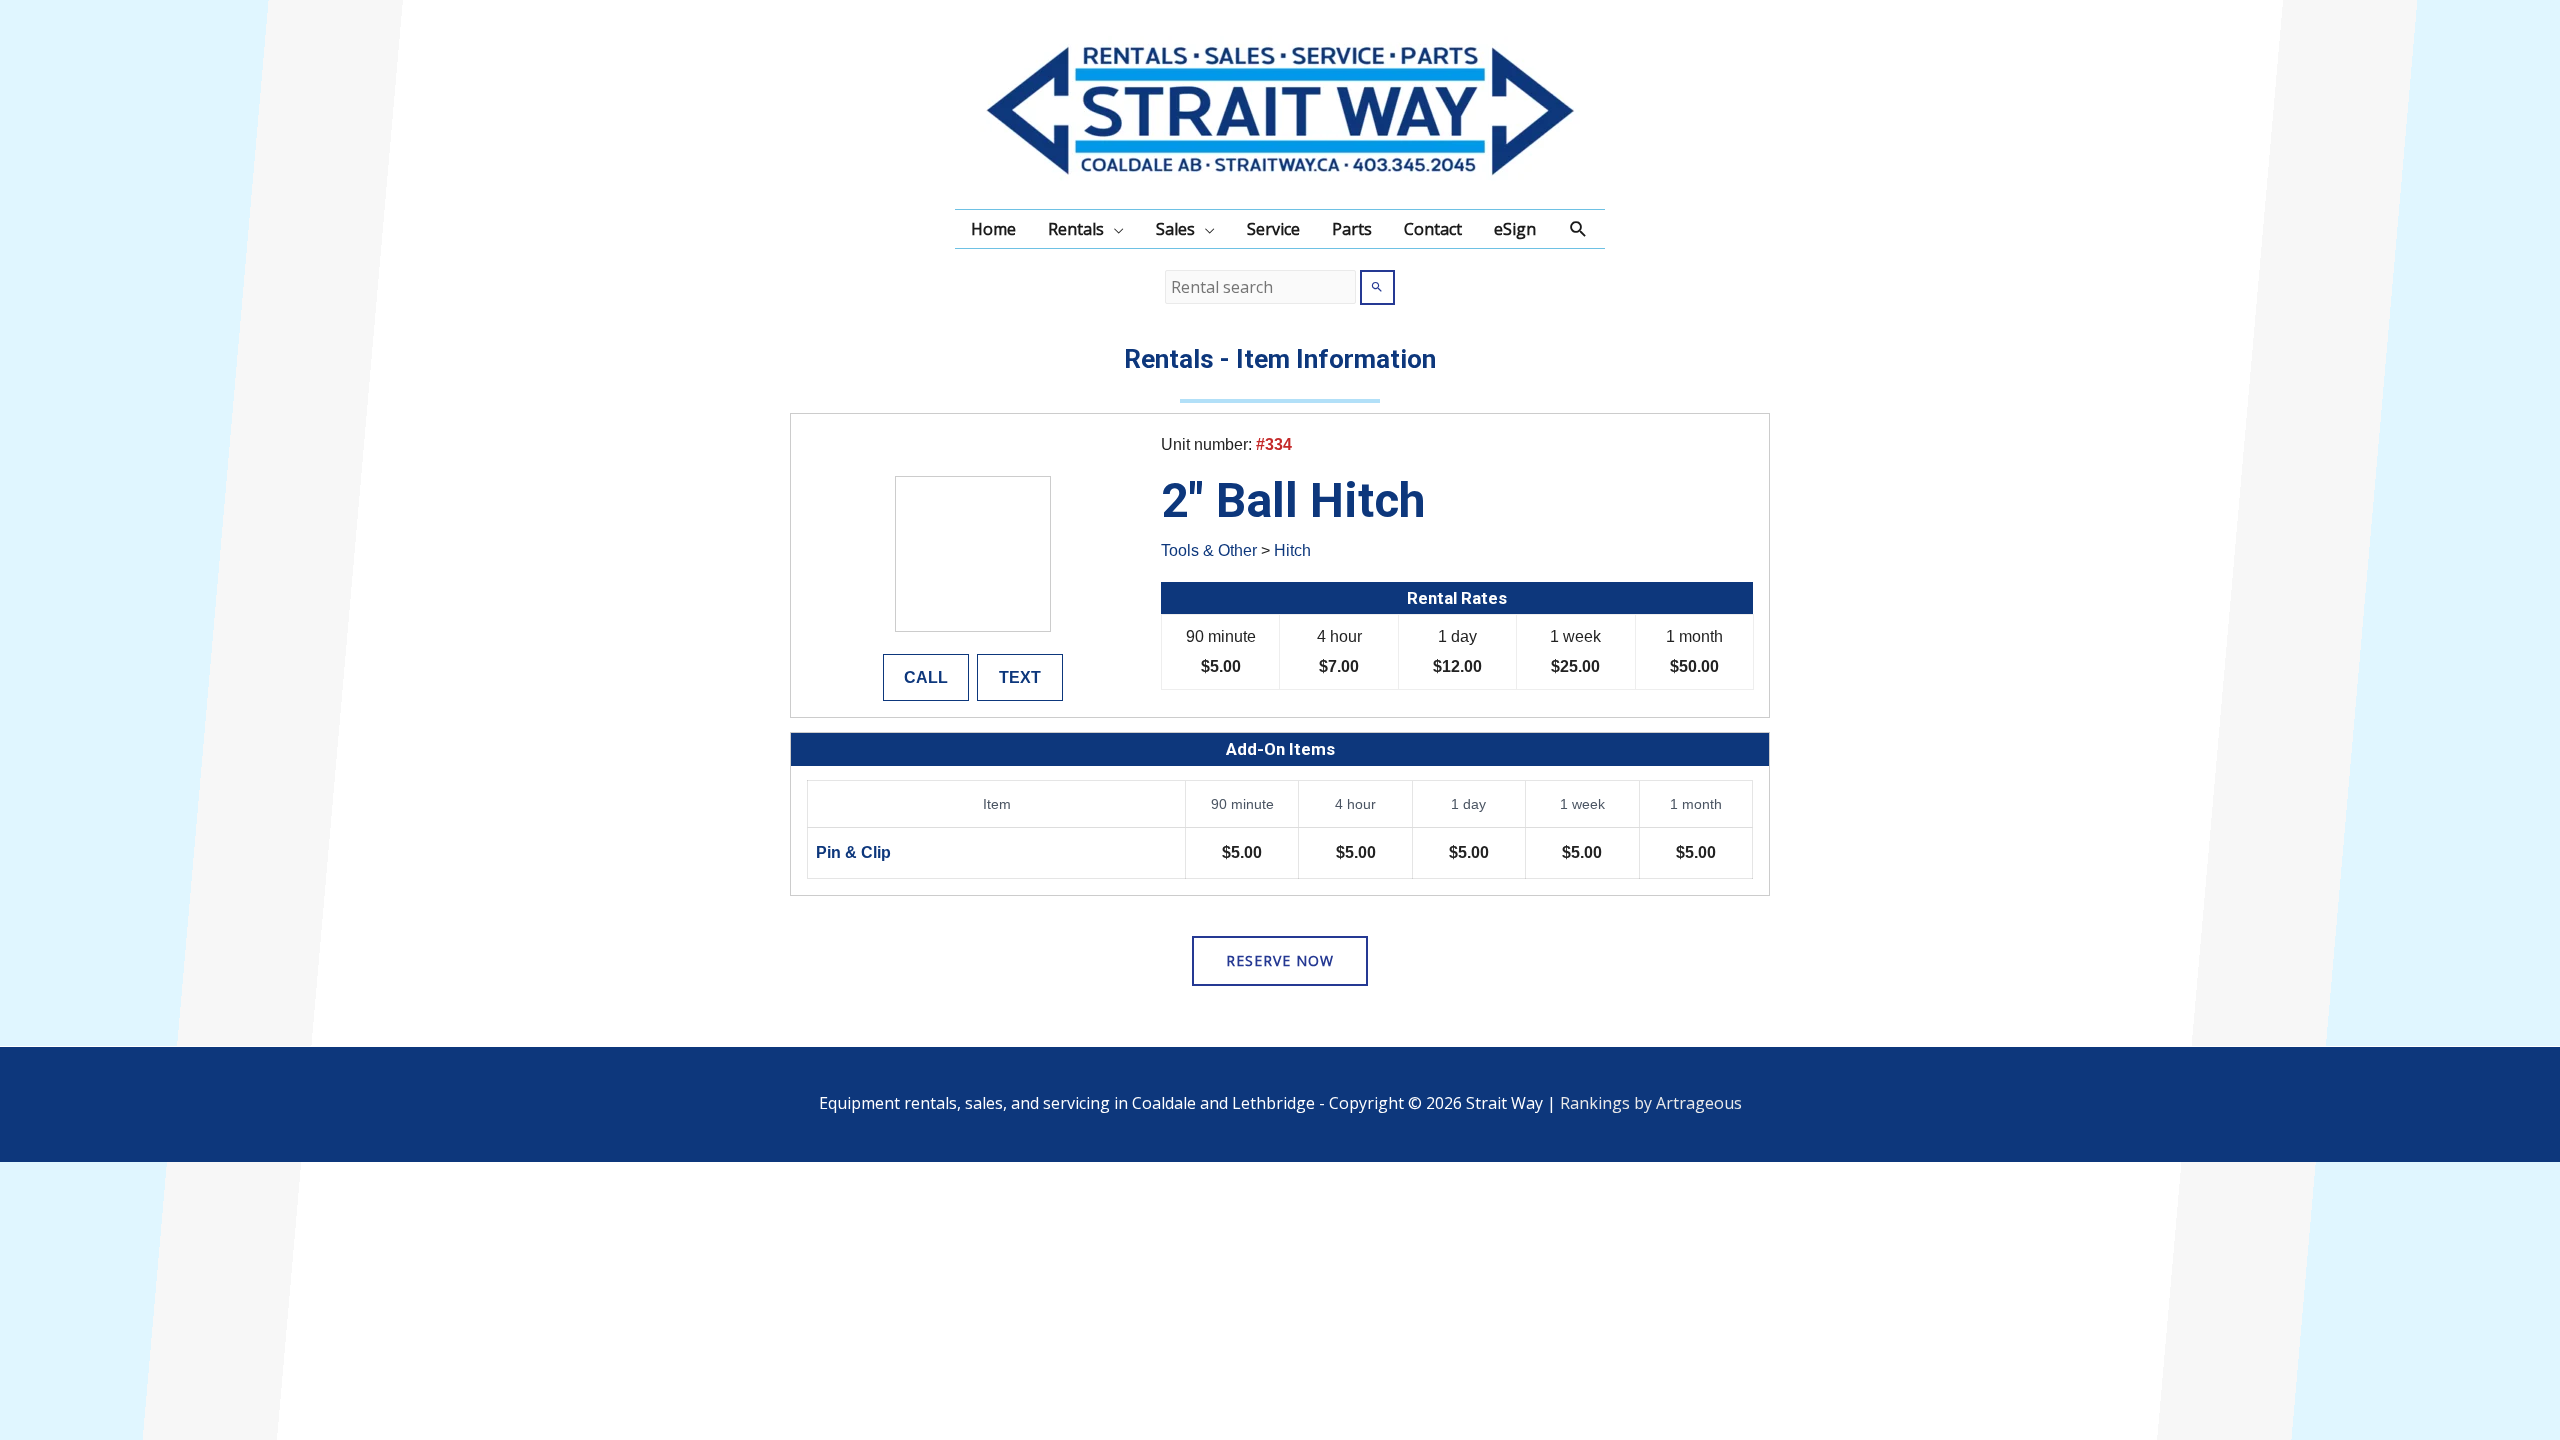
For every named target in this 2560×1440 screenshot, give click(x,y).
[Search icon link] (1578, 229)
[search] (1260, 287)
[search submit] (1377, 287)
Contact (1433, 229)
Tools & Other (1209, 550)
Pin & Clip (853, 852)
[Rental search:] (1262, 287)
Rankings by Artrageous (1651, 1103)
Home (993, 229)
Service (1273, 229)
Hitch (1292, 550)
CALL (926, 677)
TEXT (1020, 677)
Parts (1352, 229)
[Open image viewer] (973, 554)
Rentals (1076, 229)
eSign (1515, 229)
